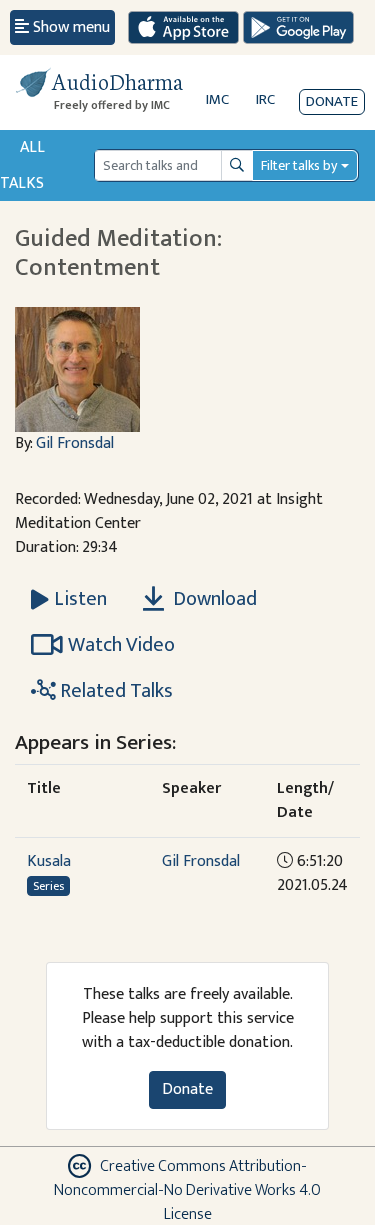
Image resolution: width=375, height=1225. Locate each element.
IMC (217, 99)
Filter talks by (299, 165)
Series (48, 886)
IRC (265, 99)
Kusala (49, 861)
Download (213, 599)
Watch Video (121, 645)
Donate (332, 101)
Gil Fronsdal (75, 443)
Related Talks (114, 691)
